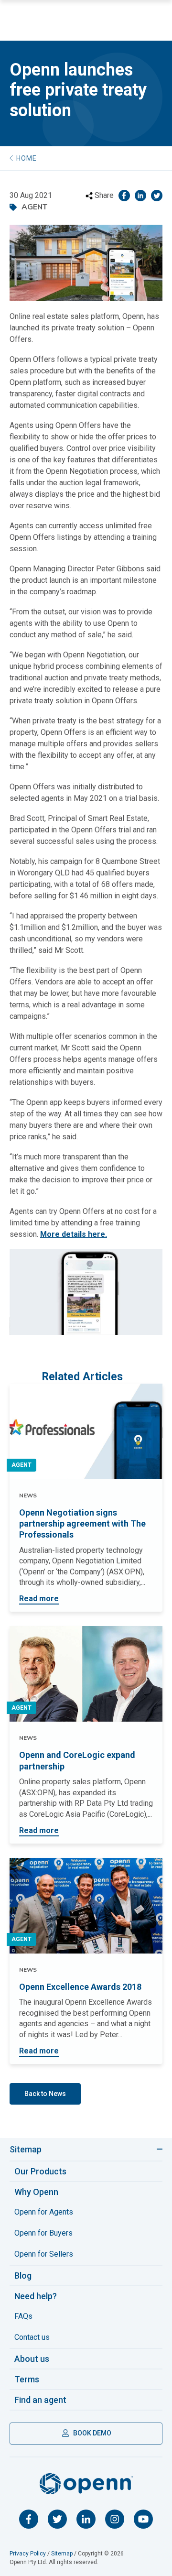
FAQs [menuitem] (23, 2316)
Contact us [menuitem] (32, 2337)
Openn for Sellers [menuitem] (44, 2254)
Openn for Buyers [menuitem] (43, 2233)
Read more (39, 1599)
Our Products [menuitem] (40, 2171)
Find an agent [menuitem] (40, 2400)
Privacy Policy (28, 2554)
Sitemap (26, 2149)
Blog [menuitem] (23, 2276)
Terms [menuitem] (27, 2379)
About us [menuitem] (32, 2359)
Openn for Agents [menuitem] (44, 2212)
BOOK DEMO (91, 2433)
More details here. (74, 1234)
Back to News (45, 2094)
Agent (21, 1465)
